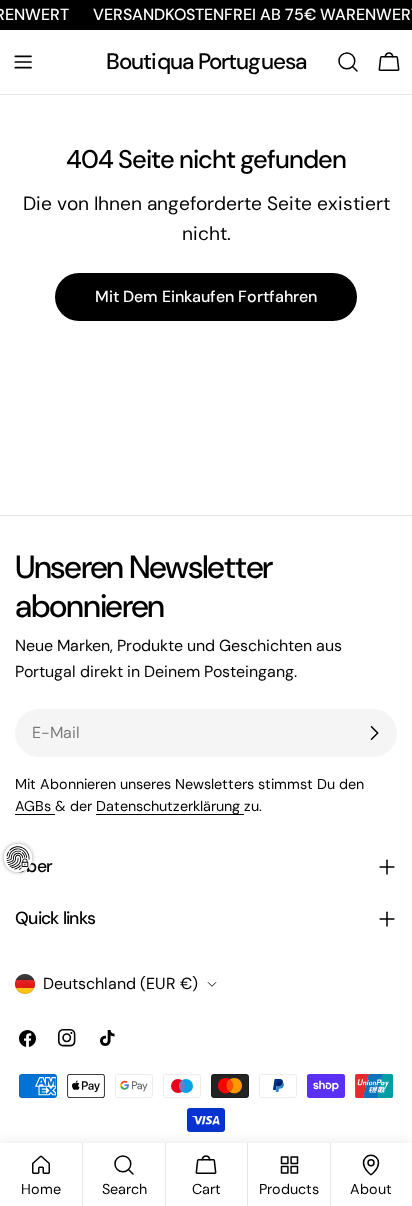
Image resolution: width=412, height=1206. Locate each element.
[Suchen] (348, 62)
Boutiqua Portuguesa (206, 61)
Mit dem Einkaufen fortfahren (206, 296)
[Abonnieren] (374, 733)
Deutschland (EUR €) (120, 983)
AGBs (35, 806)
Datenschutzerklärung (170, 806)
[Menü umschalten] (23, 62)
